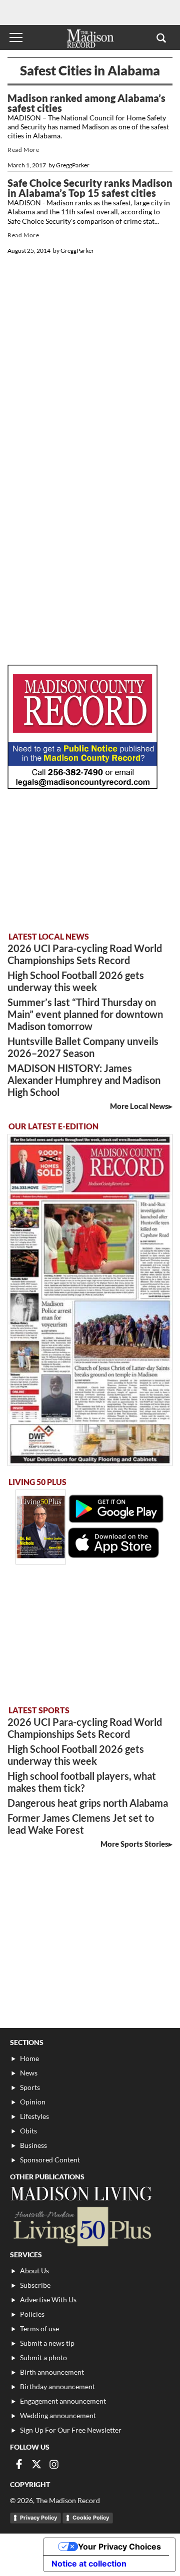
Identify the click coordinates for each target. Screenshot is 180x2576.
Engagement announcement (63, 2401)
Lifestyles (34, 2116)
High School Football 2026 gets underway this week (76, 981)
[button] (161, 37)
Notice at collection (89, 2564)
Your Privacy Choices (119, 2547)
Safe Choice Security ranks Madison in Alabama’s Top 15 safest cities (90, 188)
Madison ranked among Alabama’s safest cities (86, 103)
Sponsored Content (50, 2160)
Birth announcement (52, 2372)
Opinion (33, 2102)
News (29, 2073)
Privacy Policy (38, 2518)
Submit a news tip (47, 2343)
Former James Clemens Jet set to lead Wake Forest (81, 1824)
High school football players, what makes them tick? (82, 1782)
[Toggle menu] (16, 37)
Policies (32, 2314)
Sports (30, 2087)
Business (33, 2145)
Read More (23, 150)
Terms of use (39, 2328)
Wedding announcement (58, 2415)
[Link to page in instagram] (54, 2464)
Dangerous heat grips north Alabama (88, 1803)
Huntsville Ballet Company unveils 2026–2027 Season (83, 1047)
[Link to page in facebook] (19, 2464)
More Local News (139, 1106)
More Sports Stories (134, 1844)
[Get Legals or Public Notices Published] (82, 786)
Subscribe (35, 2285)
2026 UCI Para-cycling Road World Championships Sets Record (85, 954)
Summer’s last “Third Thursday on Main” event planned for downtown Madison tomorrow (85, 1014)
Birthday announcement (57, 2386)
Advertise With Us (48, 2300)
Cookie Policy (91, 2518)
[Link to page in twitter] (36, 2464)
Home (29, 2058)
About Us (34, 2271)
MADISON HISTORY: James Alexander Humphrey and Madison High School (84, 1080)
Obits (28, 2131)
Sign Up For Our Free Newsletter (71, 2430)
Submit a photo (43, 2357)
